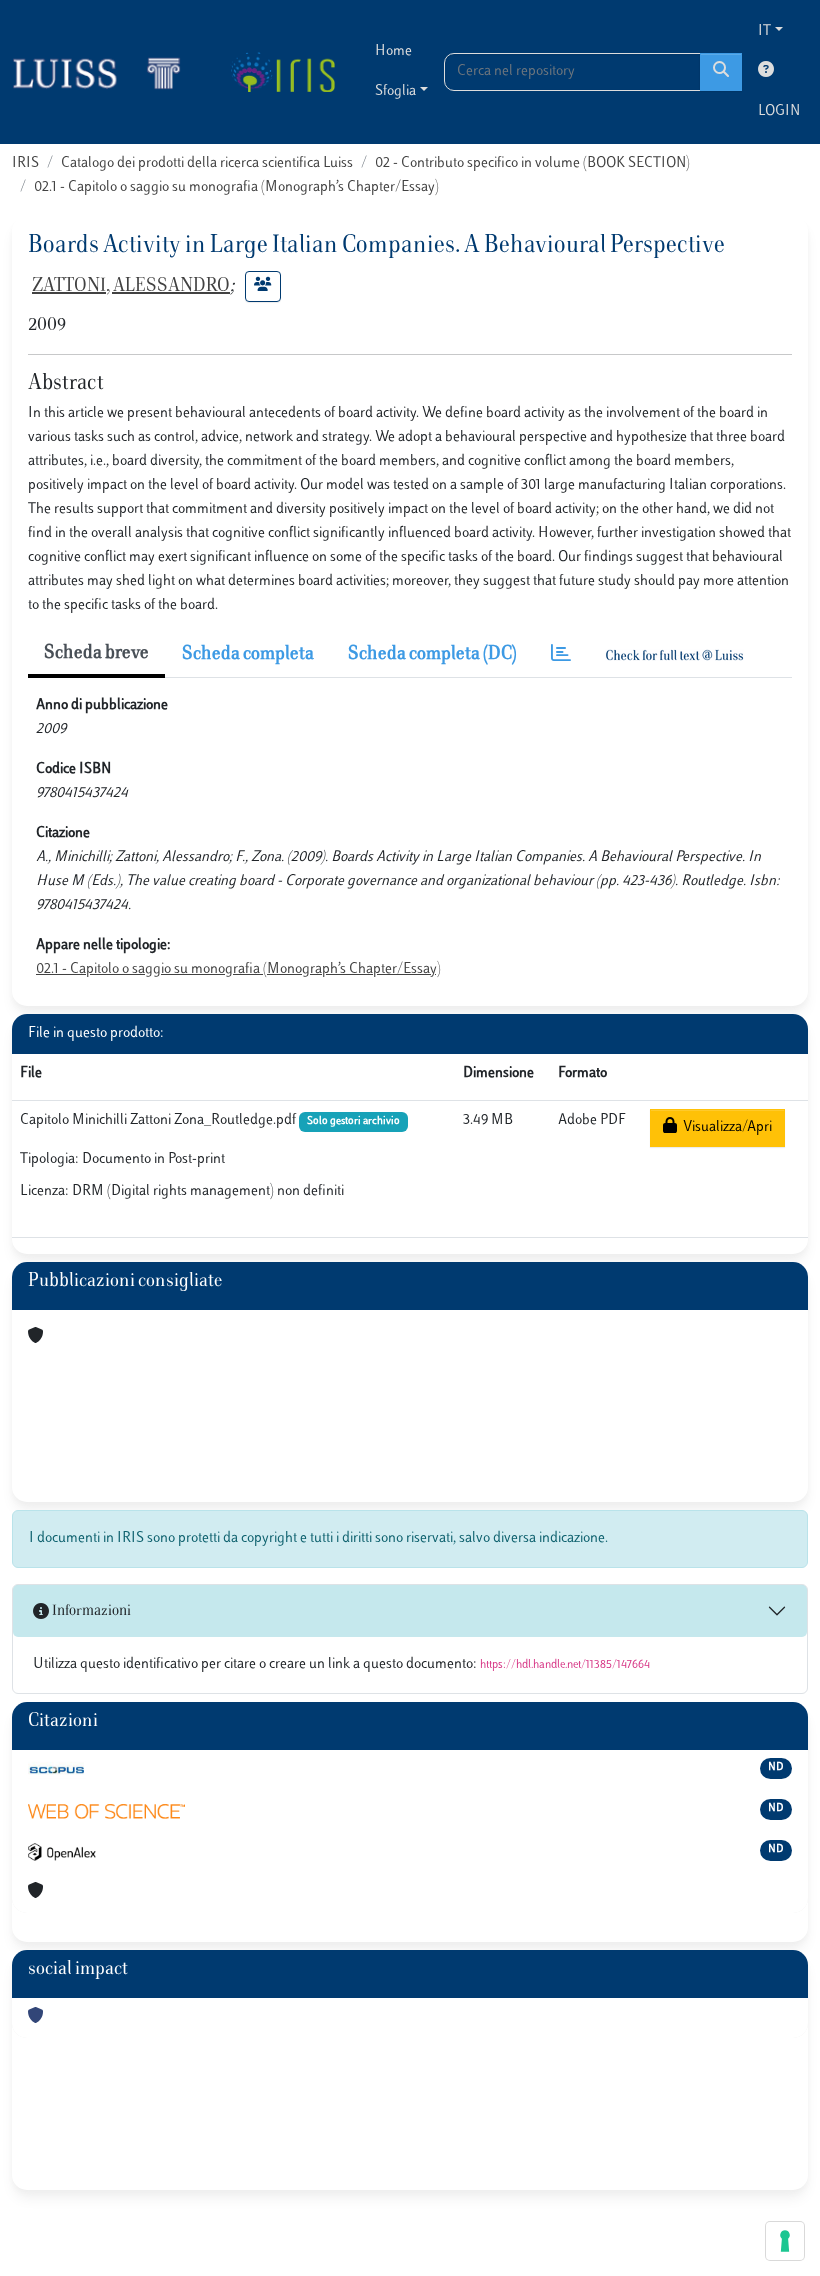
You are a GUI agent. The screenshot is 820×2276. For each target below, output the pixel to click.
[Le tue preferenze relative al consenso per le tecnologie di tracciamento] (785, 2241)
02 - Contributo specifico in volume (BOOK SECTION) (532, 163)
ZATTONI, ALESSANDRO (131, 287)
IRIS (25, 163)
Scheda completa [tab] (248, 655)
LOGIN (779, 111)
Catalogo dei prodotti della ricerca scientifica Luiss (207, 163)
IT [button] (764, 31)
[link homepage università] (282, 72)
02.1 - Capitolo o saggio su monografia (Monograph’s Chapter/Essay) (236, 187)
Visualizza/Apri (724, 1127)
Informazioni (90, 1611)
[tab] (561, 655)
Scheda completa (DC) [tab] (432, 655)
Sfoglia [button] (395, 91)
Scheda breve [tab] (96, 654)
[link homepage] (105, 72)
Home (393, 51)
